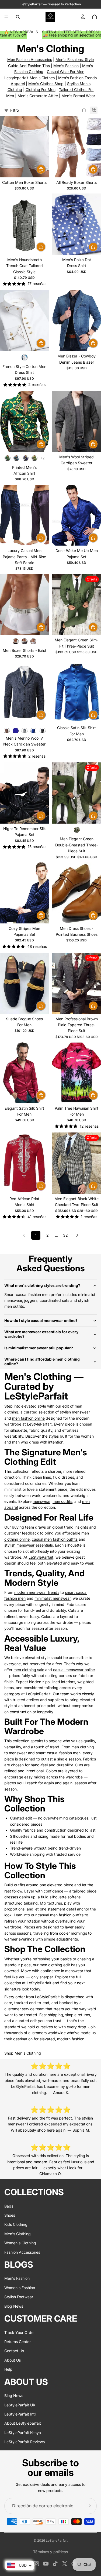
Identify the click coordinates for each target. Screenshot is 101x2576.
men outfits (62, 1501)
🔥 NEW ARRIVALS (21, 32)
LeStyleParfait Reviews (25, 2442)
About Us (13, 2360)
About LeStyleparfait (23, 2423)
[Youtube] (46, 2564)
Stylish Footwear (19, 2297)
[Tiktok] (55, 2564)
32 (65, 1235)
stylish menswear (75, 1412)
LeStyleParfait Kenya (23, 2433)
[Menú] (6, 17)
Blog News (14, 2306)
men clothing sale (29, 1670)
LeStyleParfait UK (20, 2405)
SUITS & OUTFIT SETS (62, 32)
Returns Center (18, 2342)
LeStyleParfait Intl (20, 2414)
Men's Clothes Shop (46, 84)
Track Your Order (20, 2332)
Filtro (15, 110)
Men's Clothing (18, 2234)
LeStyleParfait (39, 1424)
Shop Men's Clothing (23, 2053)
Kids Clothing (16, 2224)
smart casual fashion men (58, 1753)
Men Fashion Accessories (30, 59)
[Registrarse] (89, 2506)
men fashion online (28, 1418)
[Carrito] (95, 17)
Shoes (10, 2215)
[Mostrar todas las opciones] (42, 458)
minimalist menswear (53, 1598)
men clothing (83, 1747)
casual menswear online (74, 1670)
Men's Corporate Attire (38, 96)
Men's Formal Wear (78, 96)
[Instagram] (36, 2564)
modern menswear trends (37, 1592)
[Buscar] (18, 17)
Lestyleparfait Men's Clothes (29, 78)
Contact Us (14, 2351)
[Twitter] (65, 2564)
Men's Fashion (66, 66)
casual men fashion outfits (55, 1539)
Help (8, 2369)
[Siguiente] (77, 1235)
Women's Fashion (20, 2288)
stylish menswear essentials (29, 1545)
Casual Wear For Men (66, 72)
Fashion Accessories (22, 2252)
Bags (9, 2206)
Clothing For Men (41, 89)
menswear (41, 1501)
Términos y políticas (50, 2552)
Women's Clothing (20, 2243)
